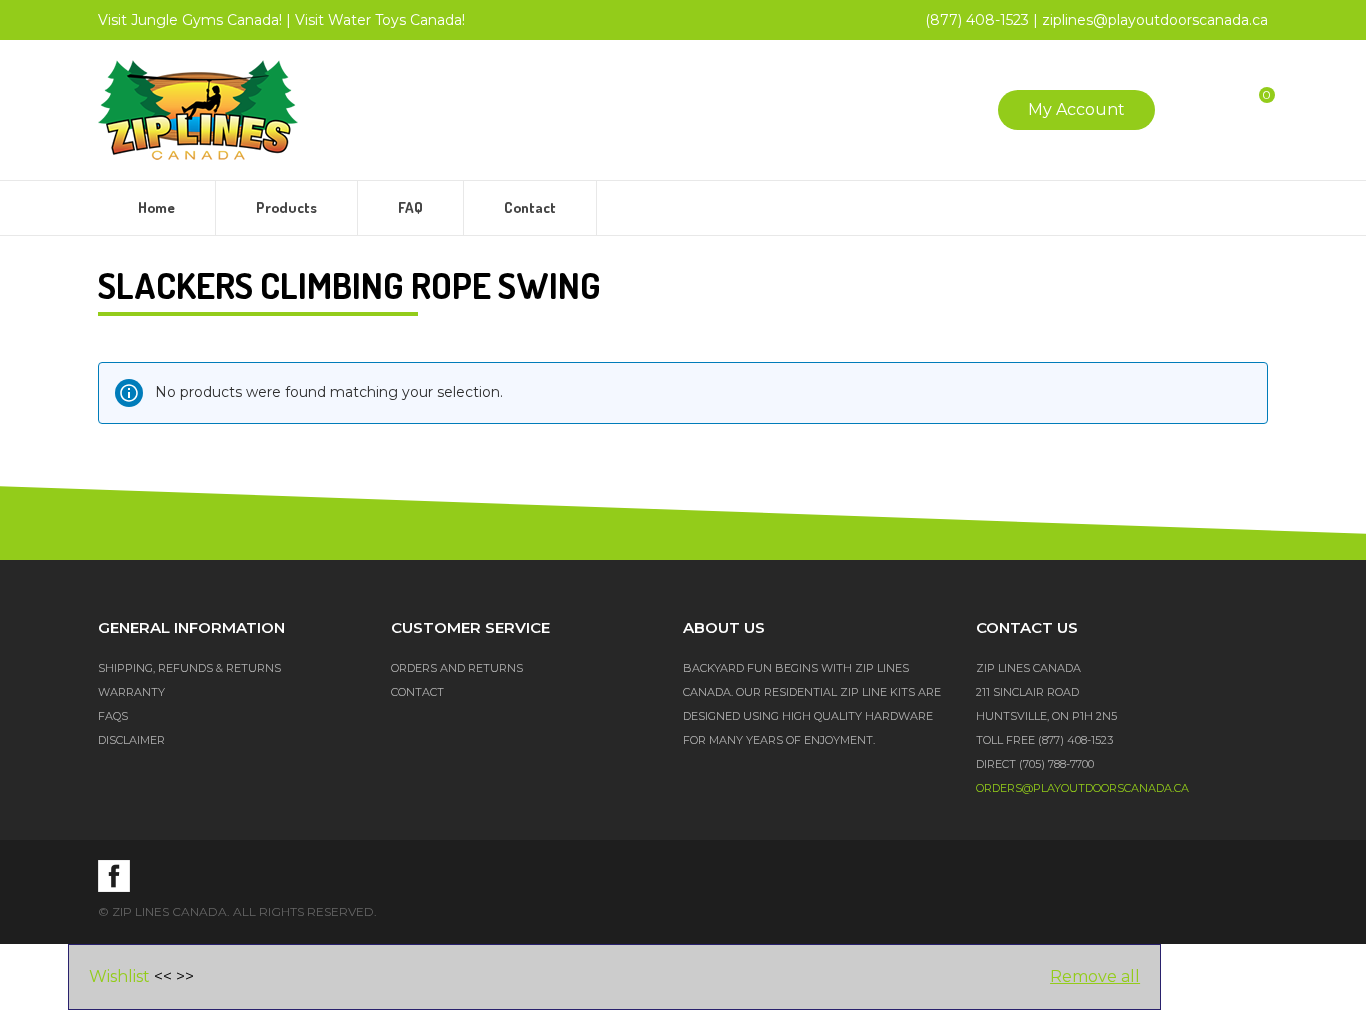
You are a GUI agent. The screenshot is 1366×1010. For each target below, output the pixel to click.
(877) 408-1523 (977, 20)
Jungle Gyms (190, 20)
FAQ (410, 207)
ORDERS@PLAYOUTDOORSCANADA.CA (1082, 788)
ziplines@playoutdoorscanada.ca (1155, 20)
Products (286, 207)
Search (1189, 110)
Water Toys (380, 20)
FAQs (113, 716)
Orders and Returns (457, 668)
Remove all (1095, 976)
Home (156, 207)
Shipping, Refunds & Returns (189, 668)
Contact (530, 207)
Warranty (131, 692)
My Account (1076, 109)
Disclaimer (131, 740)
